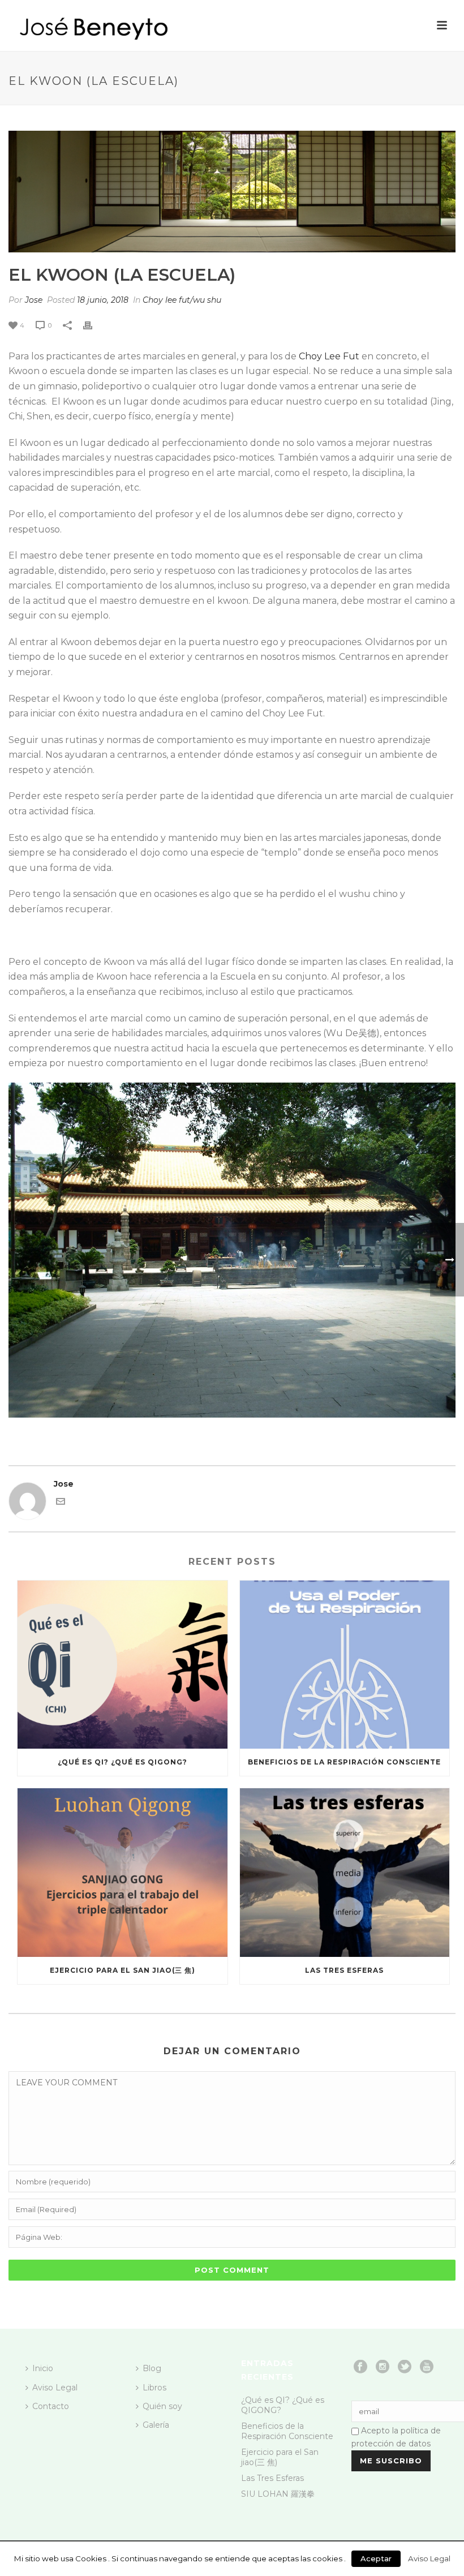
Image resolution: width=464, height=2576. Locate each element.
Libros (154, 2388)
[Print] (93, 325)
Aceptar (376, 2558)
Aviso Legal (55, 2388)
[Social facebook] (360, 2367)
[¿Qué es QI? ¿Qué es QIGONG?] (123, 1665)
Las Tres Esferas (344, 1970)
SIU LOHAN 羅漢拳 (278, 2494)
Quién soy (162, 2406)
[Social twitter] (405, 2367)
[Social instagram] (383, 2367)
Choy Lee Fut (329, 356)
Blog (152, 2368)
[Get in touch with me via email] (61, 1503)
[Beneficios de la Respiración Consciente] (345, 1665)
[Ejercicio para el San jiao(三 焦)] (123, 1873)
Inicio (43, 2368)
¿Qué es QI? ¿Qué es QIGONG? (123, 1762)
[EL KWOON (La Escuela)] (232, 192)
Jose (34, 300)
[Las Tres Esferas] (345, 1873)
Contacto (51, 2406)
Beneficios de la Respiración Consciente (344, 1762)
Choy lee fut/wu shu (182, 300)
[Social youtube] (427, 2367)
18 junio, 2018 (103, 300)
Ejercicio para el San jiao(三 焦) (123, 1970)
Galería (156, 2425)
